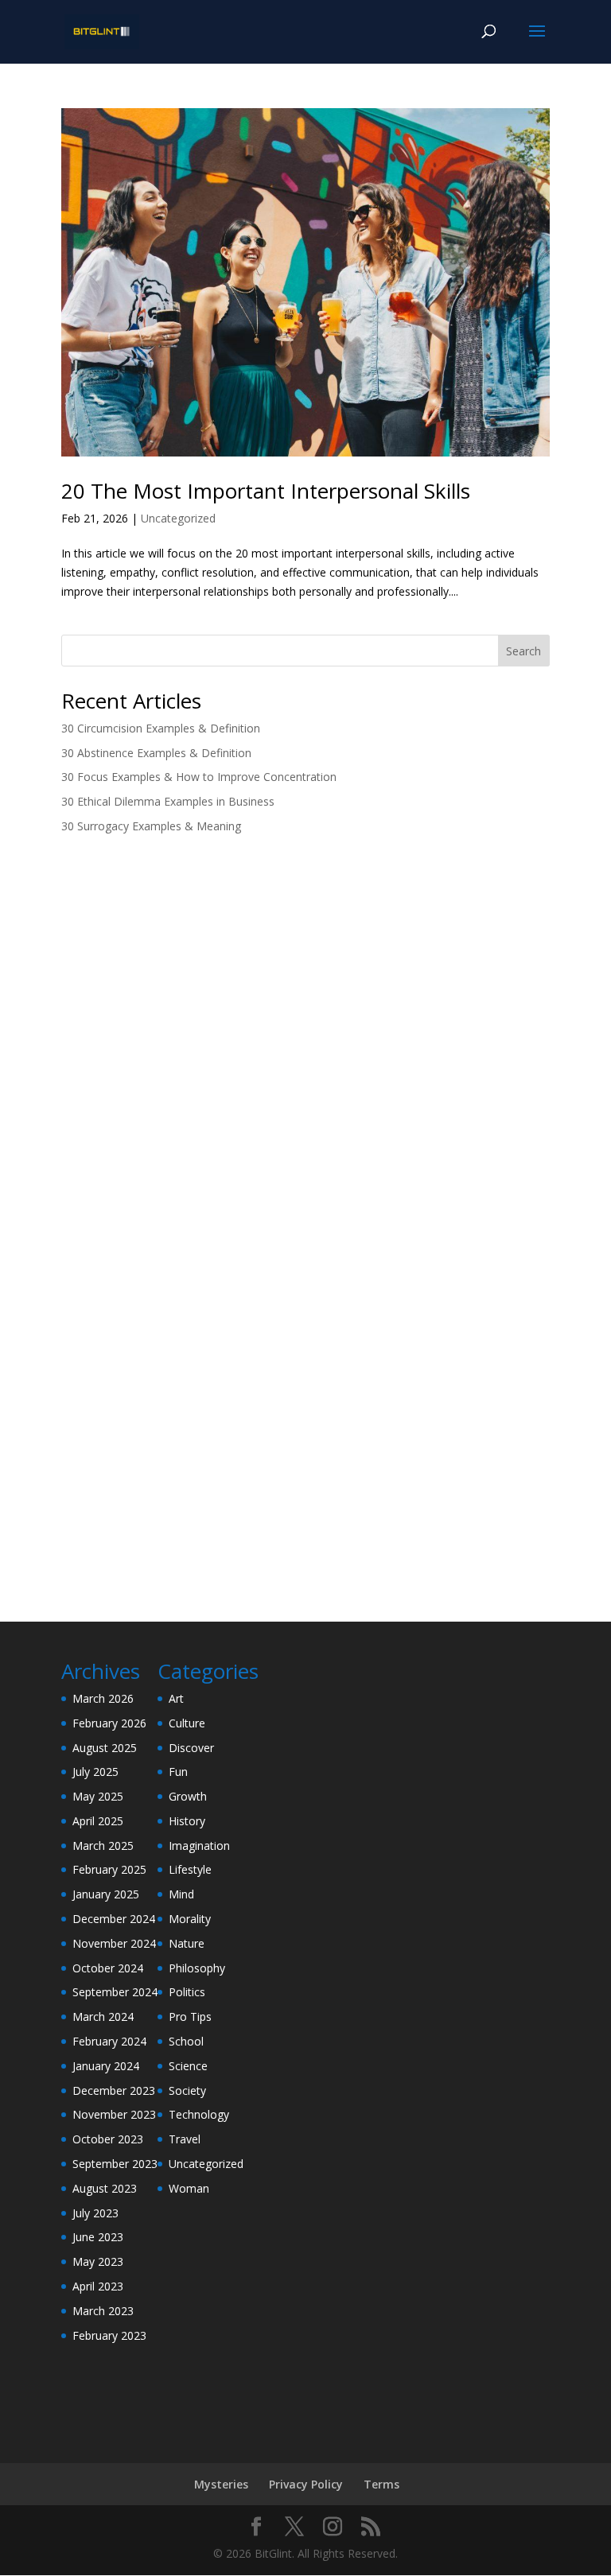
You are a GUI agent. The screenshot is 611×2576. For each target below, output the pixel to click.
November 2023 (114, 2114)
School (186, 2041)
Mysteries (221, 2484)
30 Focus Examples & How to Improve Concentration (199, 777)
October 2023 (108, 2139)
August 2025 (105, 1748)
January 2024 (106, 2066)
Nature (187, 1943)
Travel (185, 2139)
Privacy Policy (306, 2484)
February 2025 (109, 1869)
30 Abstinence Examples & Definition (156, 753)
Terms (381, 2484)
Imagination (199, 1846)
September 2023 (115, 2164)
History (187, 1821)
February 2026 (109, 1723)
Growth (188, 1796)
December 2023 (114, 2090)
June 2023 (98, 2237)
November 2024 (114, 1943)
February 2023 (109, 2335)
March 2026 (103, 1698)
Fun (178, 1772)
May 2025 (98, 1796)
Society (187, 2090)
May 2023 (98, 2261)
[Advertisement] (305, 971)
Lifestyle (190, 1869)
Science (188, 2066)
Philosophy (197, 1968)
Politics (187, 1992)
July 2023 (95, 2213)
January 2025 (106, 1894)
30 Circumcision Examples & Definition (161, 728)
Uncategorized (178, 518)
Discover (191, 1748)
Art (176, 1698)
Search (523, 651)
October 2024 (108, 1968)
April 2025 (98, 1821)
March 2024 (103, 2017)
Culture (187, 1723)
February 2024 (109, 2041)
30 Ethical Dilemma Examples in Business (168, 801)
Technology (199, 2114)
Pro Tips (190, 2017)
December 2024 (114, 1919)
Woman (189, 2188)
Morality (190, 1919)
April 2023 (98, 2286)
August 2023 (105, 2188)
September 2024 (115, 1992)
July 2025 (95, 1772)
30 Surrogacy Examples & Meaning (151, 826)
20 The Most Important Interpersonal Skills (266, 491)
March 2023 (103, 2311)
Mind (181, 1894)
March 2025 (103, 1846)
